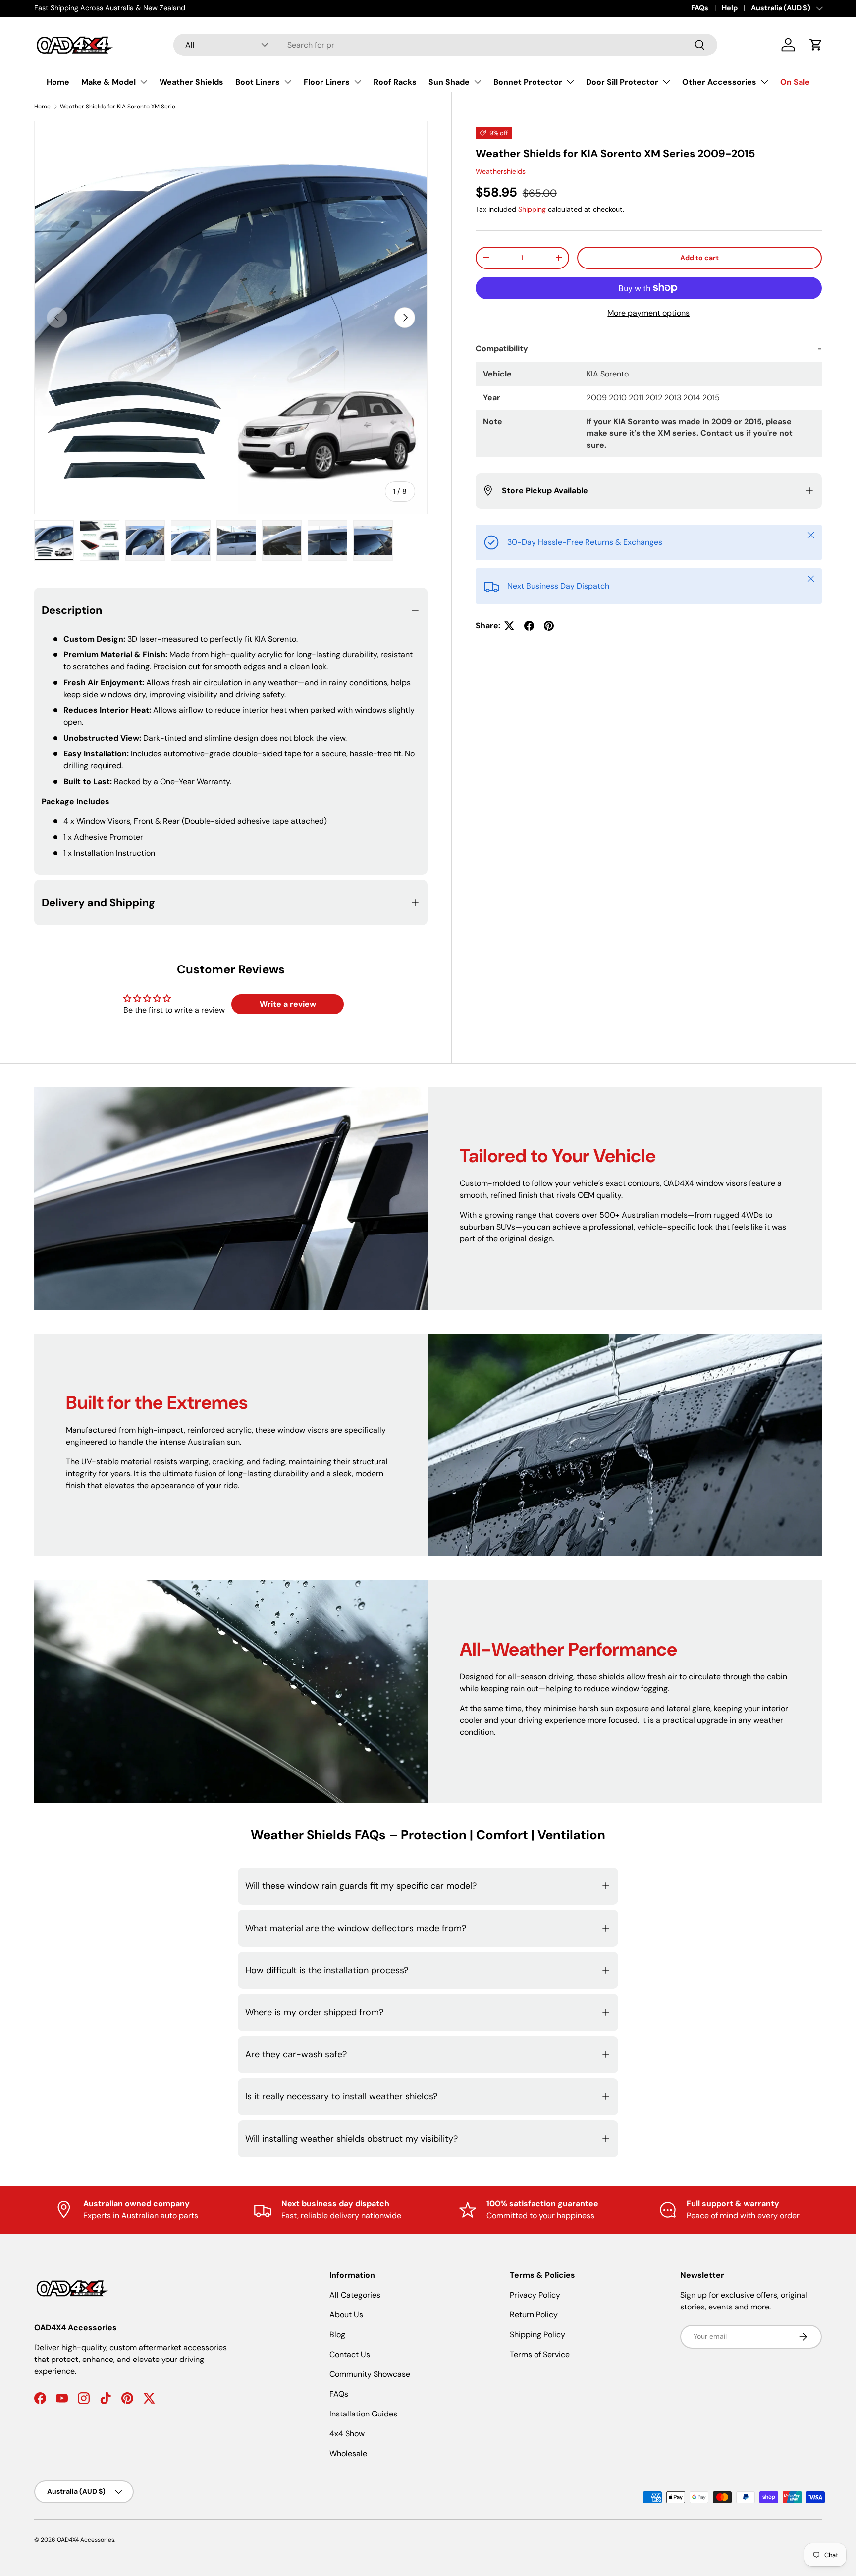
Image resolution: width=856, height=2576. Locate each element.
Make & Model (108, 82)
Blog (337, 2334)
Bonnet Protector (528, 82)
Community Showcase (370, 2374)
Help (730, 8)
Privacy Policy (535, 2295)
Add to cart (699, 258)
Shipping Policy (537, 2334)
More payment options (648, 313)
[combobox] (445, 45)
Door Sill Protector (622, 82)
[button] (816, 45)
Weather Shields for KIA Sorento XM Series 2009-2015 (119, 107)
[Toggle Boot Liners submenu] (288, 82)
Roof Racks (395, 82)
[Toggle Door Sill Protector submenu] (666, 82)
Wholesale (348, 2453)
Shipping (532, 209)
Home (58, 82)
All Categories (355, 2295)
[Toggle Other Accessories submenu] (764, 82)
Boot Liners (258, 82)
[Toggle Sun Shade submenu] (478, 82)
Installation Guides (363, 2414)
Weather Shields (191, 82)
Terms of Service (540, 2354)
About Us (346, 2315)
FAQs (700, 8)
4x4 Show (347, 2434)
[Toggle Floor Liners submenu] (358, 82)
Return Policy (534, 2315)
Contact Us (350, 2354)
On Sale (795, 82)
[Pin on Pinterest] (549, 626)
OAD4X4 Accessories (86, 2540)
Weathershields (501, 171)
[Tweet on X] (509, 626)
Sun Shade (449, 82)
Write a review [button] (288, 1004)
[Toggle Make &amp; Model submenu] (144, 82)
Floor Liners (327, 82)
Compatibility (502, 349)
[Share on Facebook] (529, 626)
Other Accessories (719, 82)
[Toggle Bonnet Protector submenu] (570, 82)
